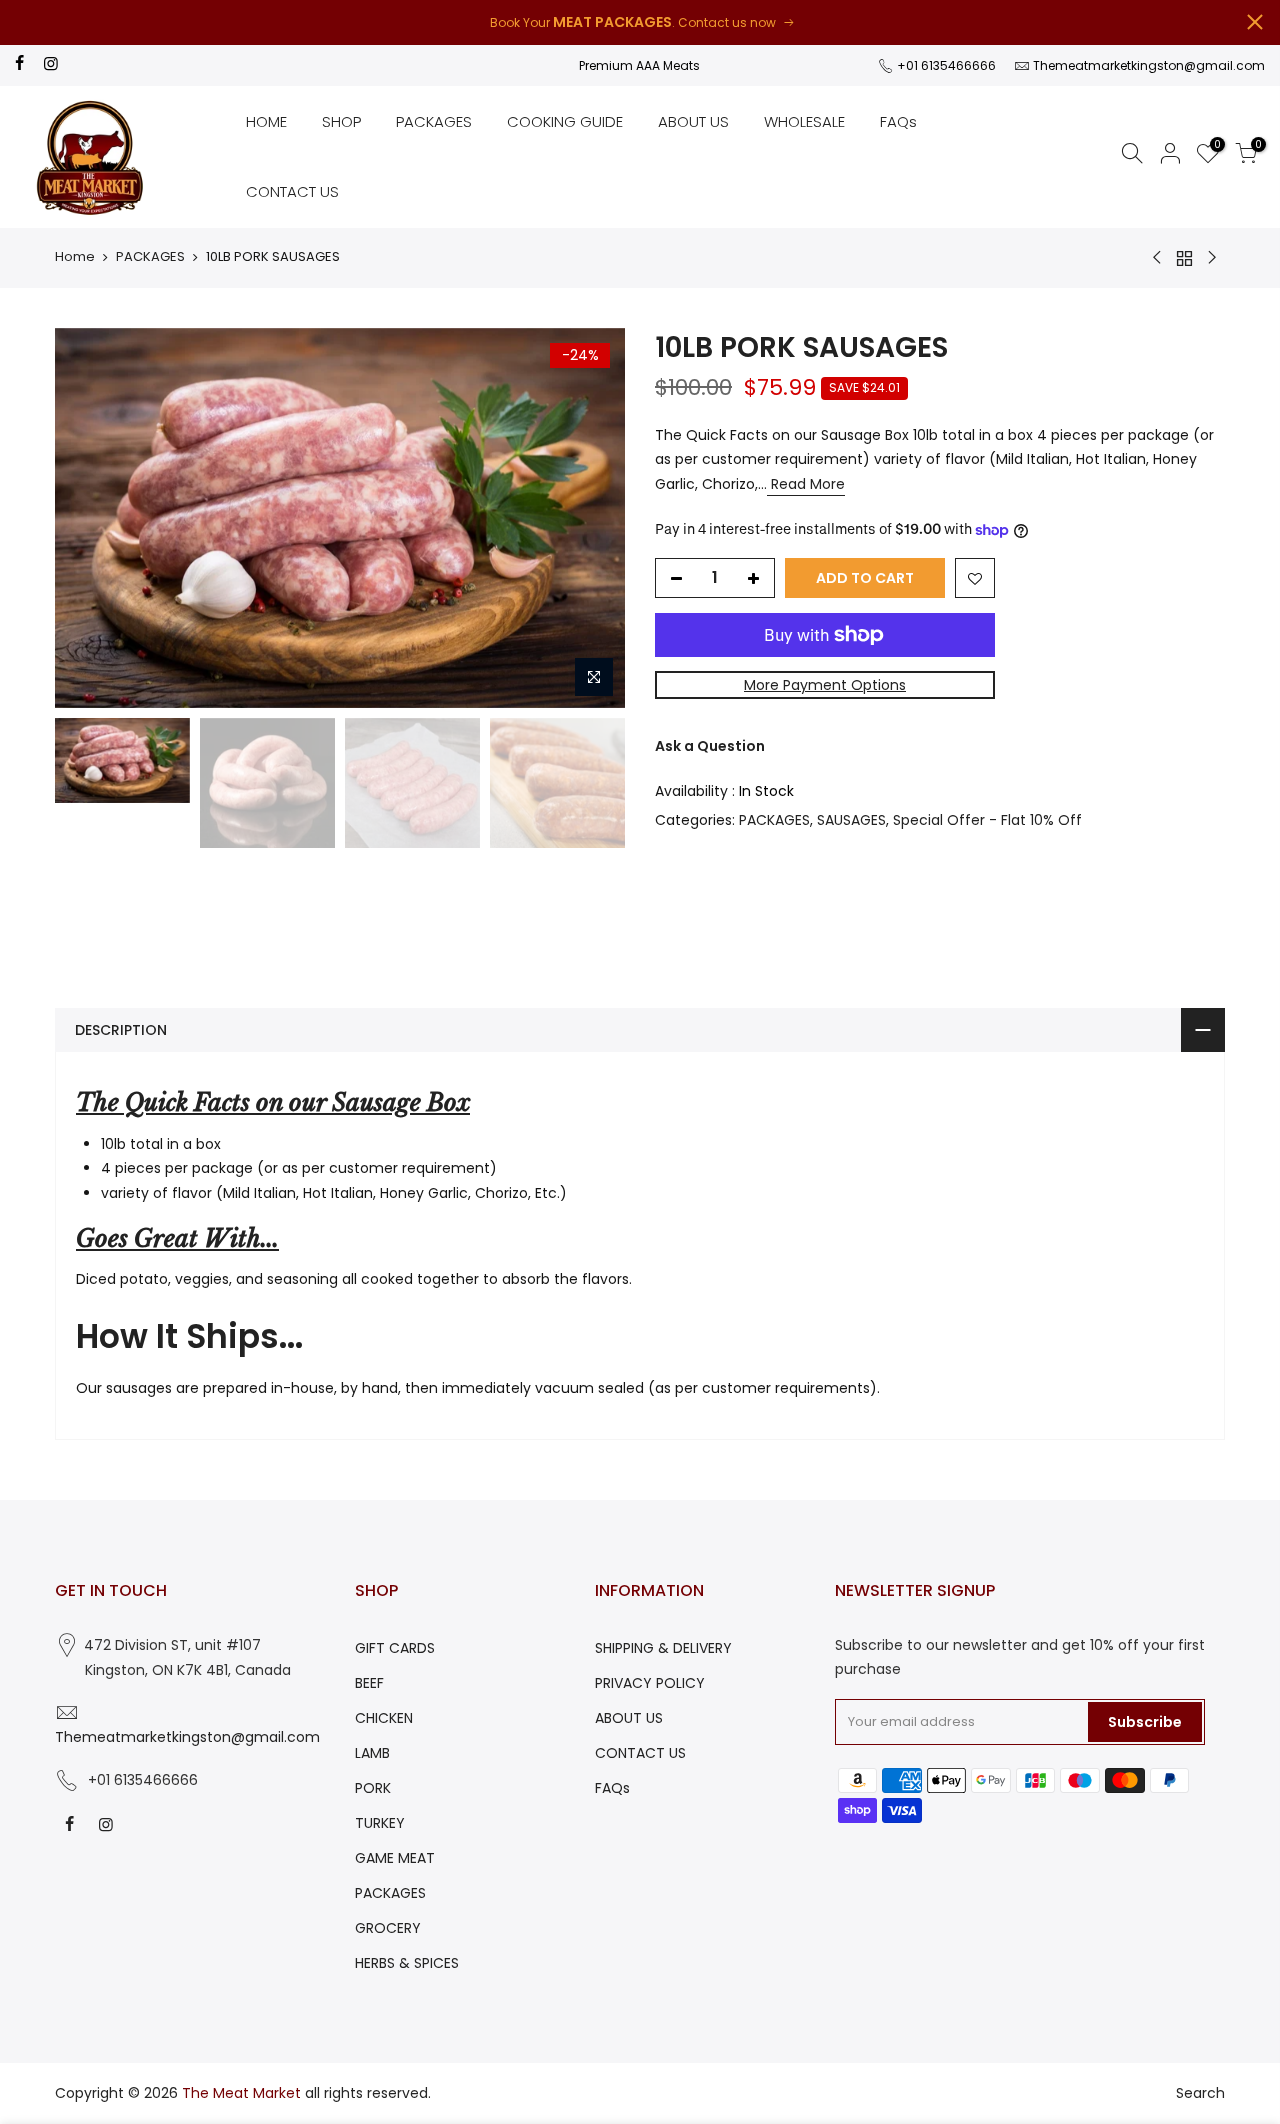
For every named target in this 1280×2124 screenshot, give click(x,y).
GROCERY (388, 1928)
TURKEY (380, 1823)
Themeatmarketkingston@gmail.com (1149, 65)
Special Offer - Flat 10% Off (987, 820)
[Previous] (90, 518)
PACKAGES (434, 121)
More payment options (825, 685)
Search (1200, 2093)
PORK (373, 1788)
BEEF (369, 1683)
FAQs (898, 121)
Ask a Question (710, 746)
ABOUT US (693, 121)
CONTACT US (292, 191)
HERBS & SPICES (407, 1963)
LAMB (372, 1753)
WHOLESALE (804, 121)
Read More (806, 484)
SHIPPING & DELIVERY (663, 1648)
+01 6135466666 (945, 65)
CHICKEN (384, 1718)
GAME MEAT (395, 1858)
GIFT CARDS (395, 1648)
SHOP (341, 121)
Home (75, 257)
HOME (266, 121)
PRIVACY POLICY (650, 1683)
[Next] (590, 518)
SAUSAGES (851, 820)
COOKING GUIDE (565, 121)
